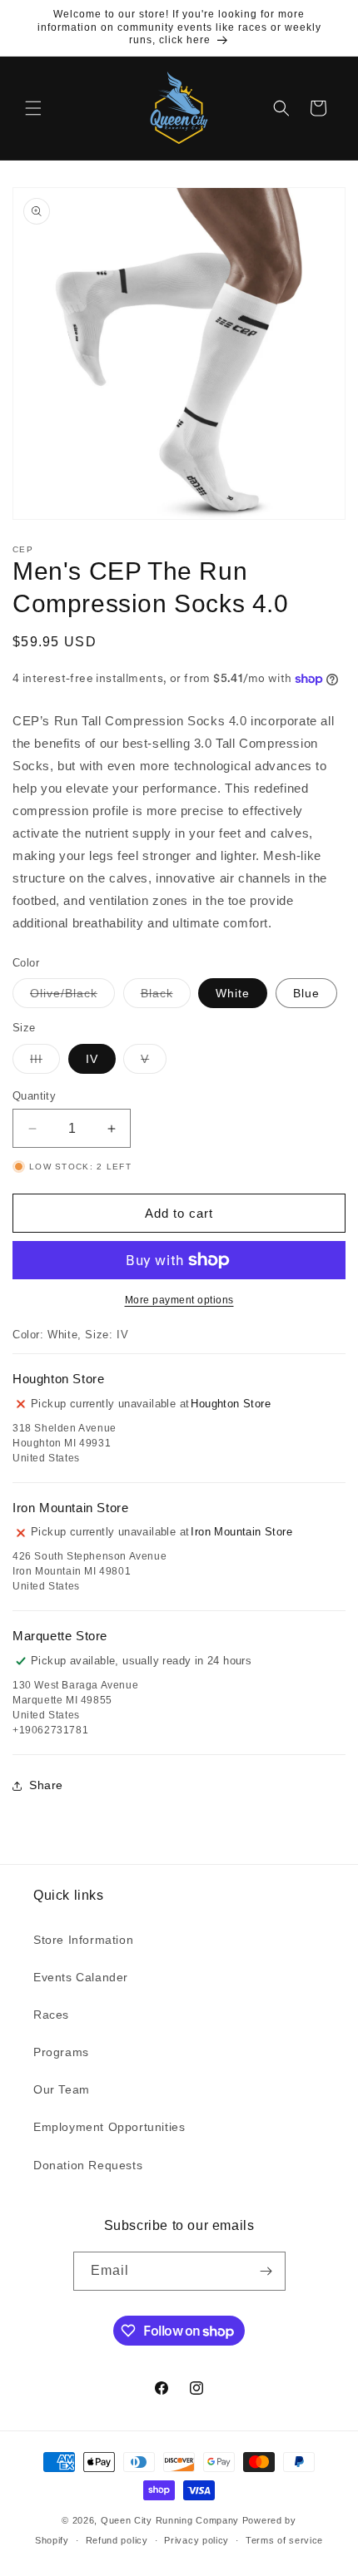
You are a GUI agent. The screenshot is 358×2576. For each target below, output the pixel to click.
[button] (33, 108)
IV (92, 1059)
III (45, 1063)
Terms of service (284, 2540)
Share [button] (46, 1785)
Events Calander (81, 1977)
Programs (61, 2052)
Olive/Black (72, 997)
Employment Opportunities (109, 2127)
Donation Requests (88, 2165)
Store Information (83, 1940)
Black (166, 997)
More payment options (179, 1300)
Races (51, 2015)
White (233, 993)
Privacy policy (196, 2540)
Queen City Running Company (170, 2520)
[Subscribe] (266, 2271)
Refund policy (117, 2540)
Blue (306, 993)
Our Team (62, 2089)
